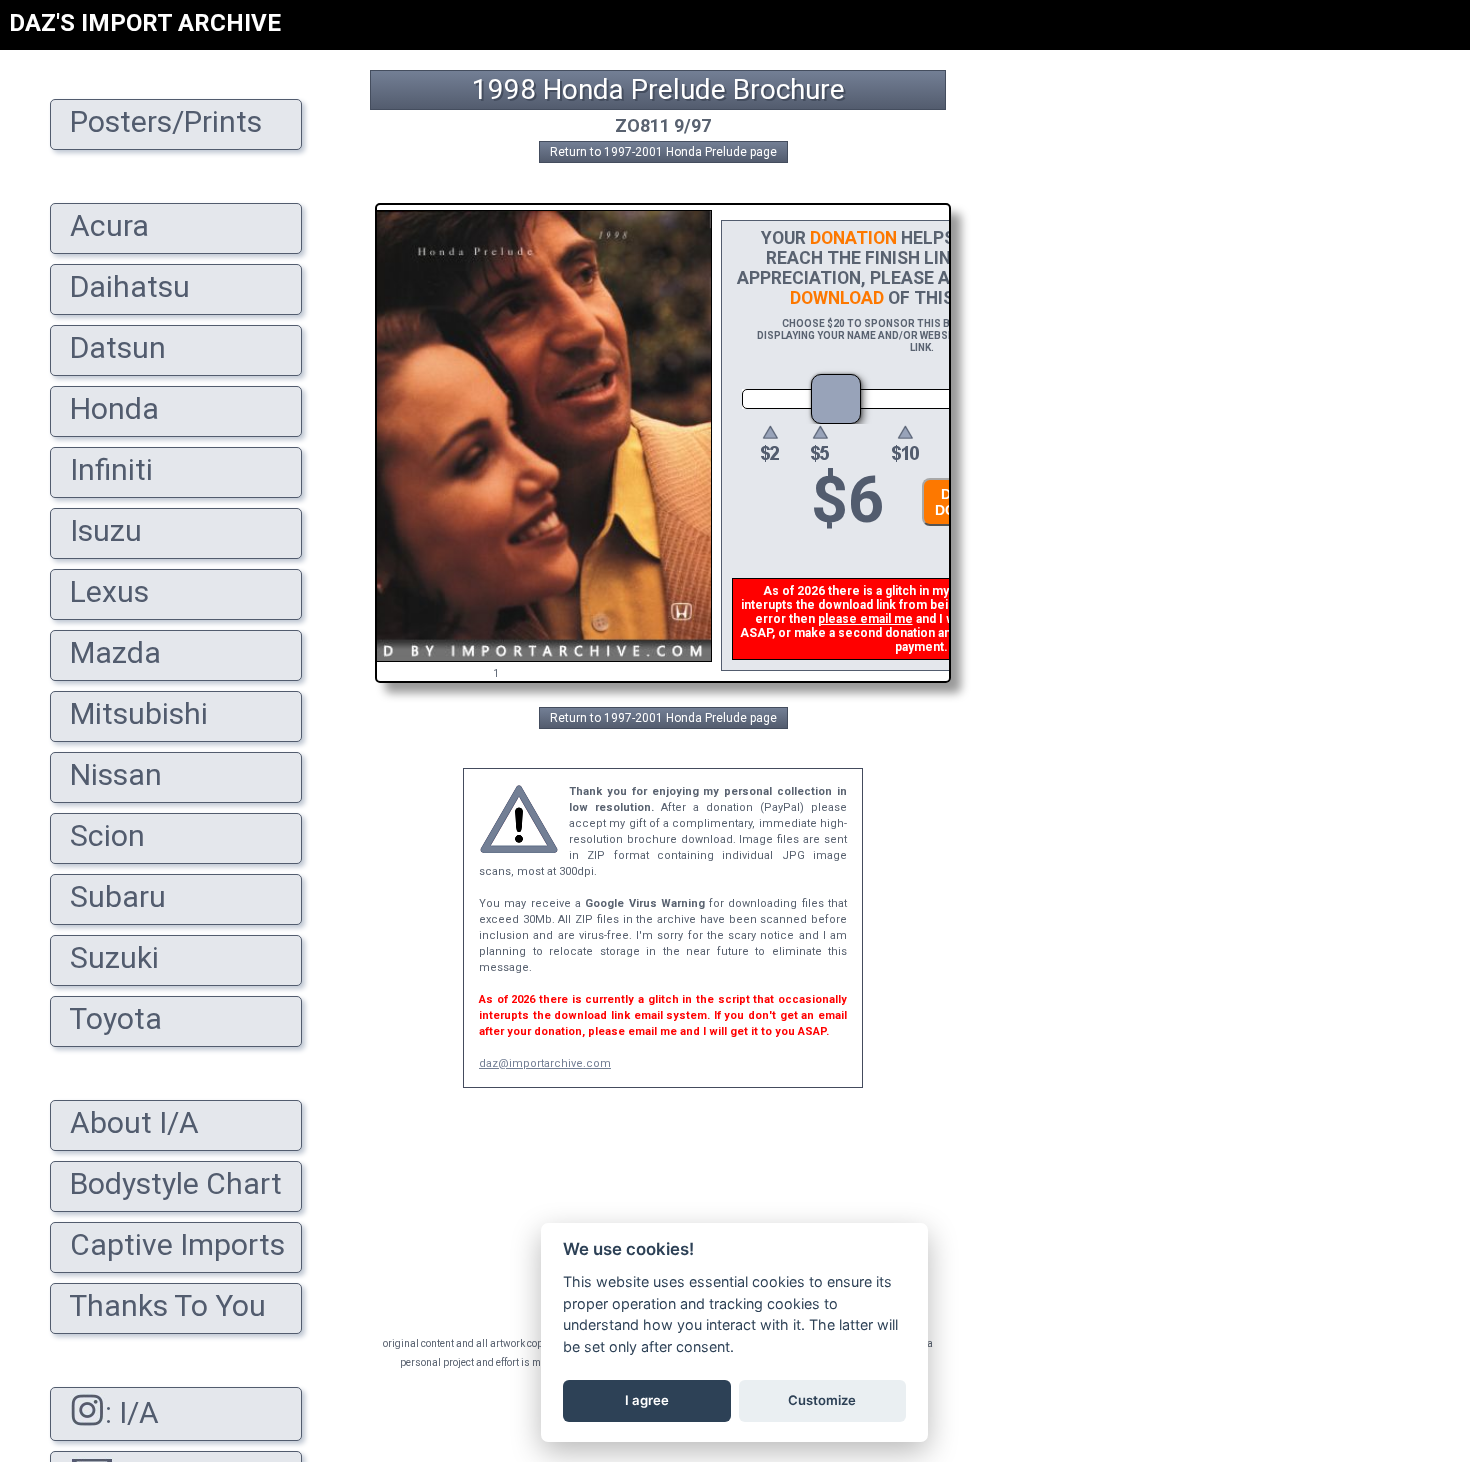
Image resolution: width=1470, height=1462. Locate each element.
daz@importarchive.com (545, 1063)
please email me (865, 619)
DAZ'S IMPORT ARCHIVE (145, 23)
